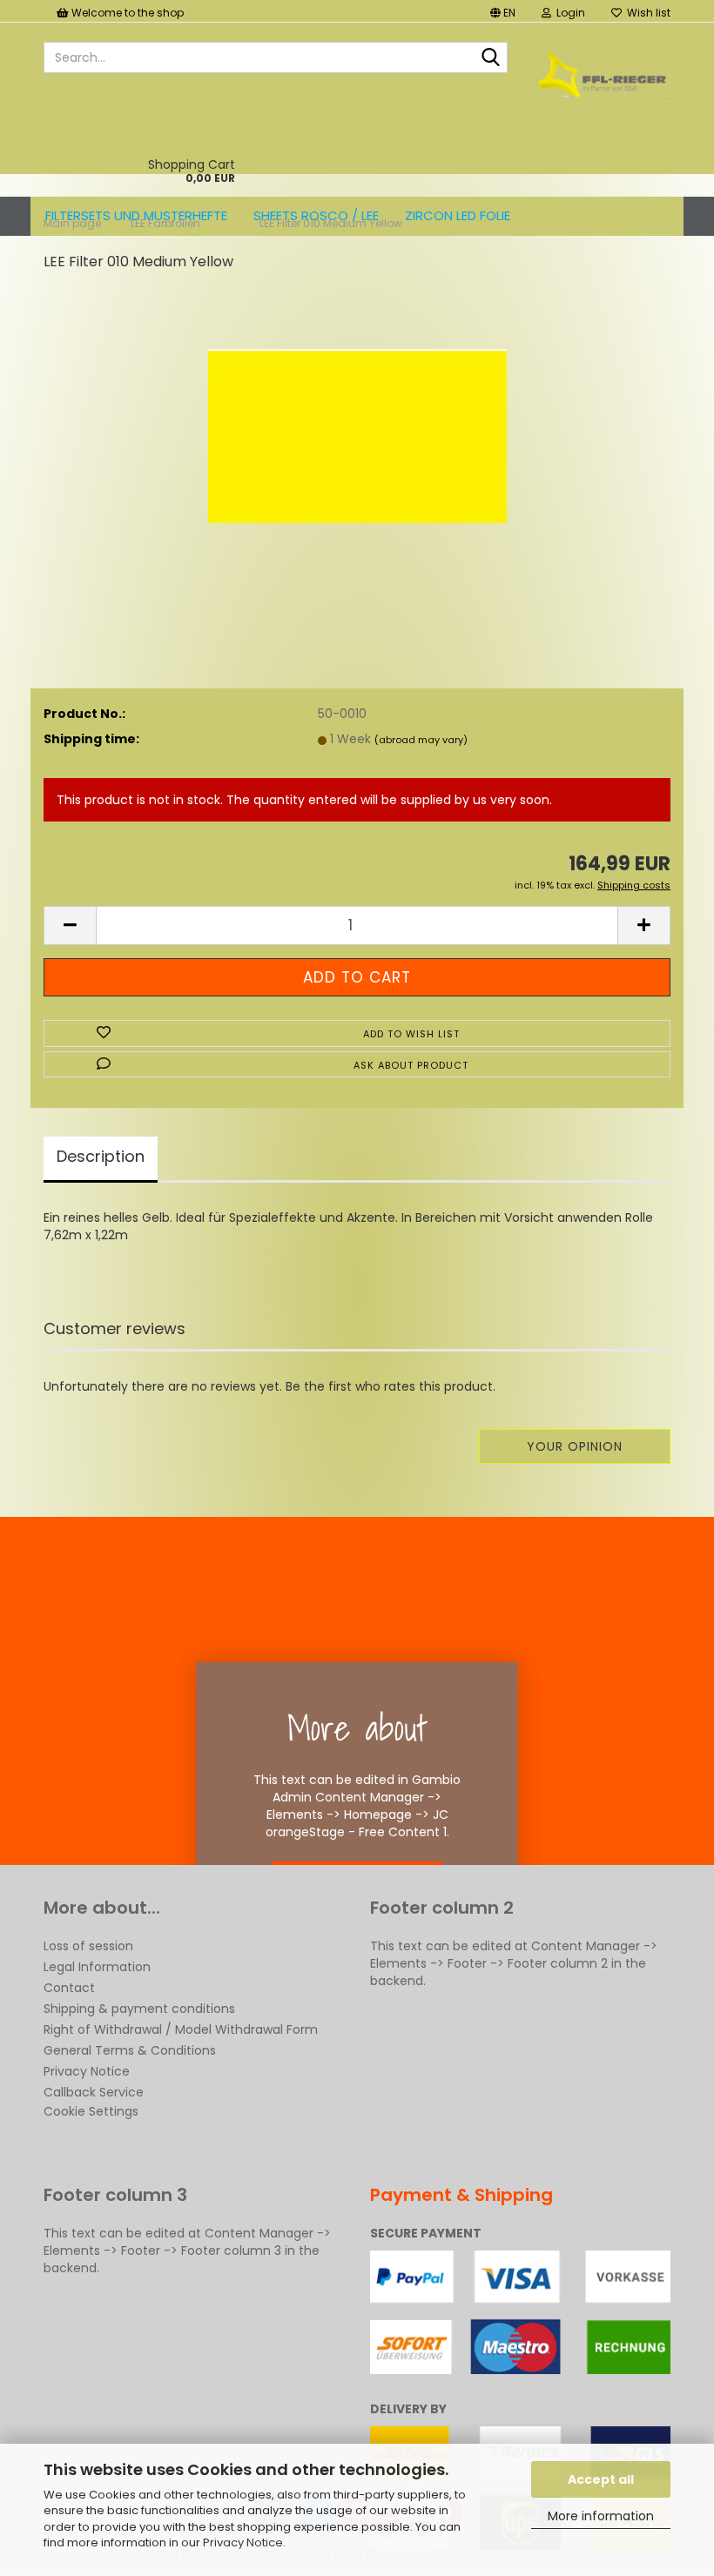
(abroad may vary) (421, 740)
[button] (503, 11)
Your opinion (575, 1446)
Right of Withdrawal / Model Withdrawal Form (181, 2029)
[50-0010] (357, 418)
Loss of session (88, 1946)
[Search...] (491, 58)
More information (601, 2516)
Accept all (601, 2479)
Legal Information (97, 1967)
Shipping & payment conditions (139, 2009)
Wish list (646, 13)
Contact (69, 1988)
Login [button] (568, 13)
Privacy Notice (243, 2542)
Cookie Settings (91, 2111)
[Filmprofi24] (603, 75)
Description (101, 1156)
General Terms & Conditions (130, 2050)
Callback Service (94, 2092)
